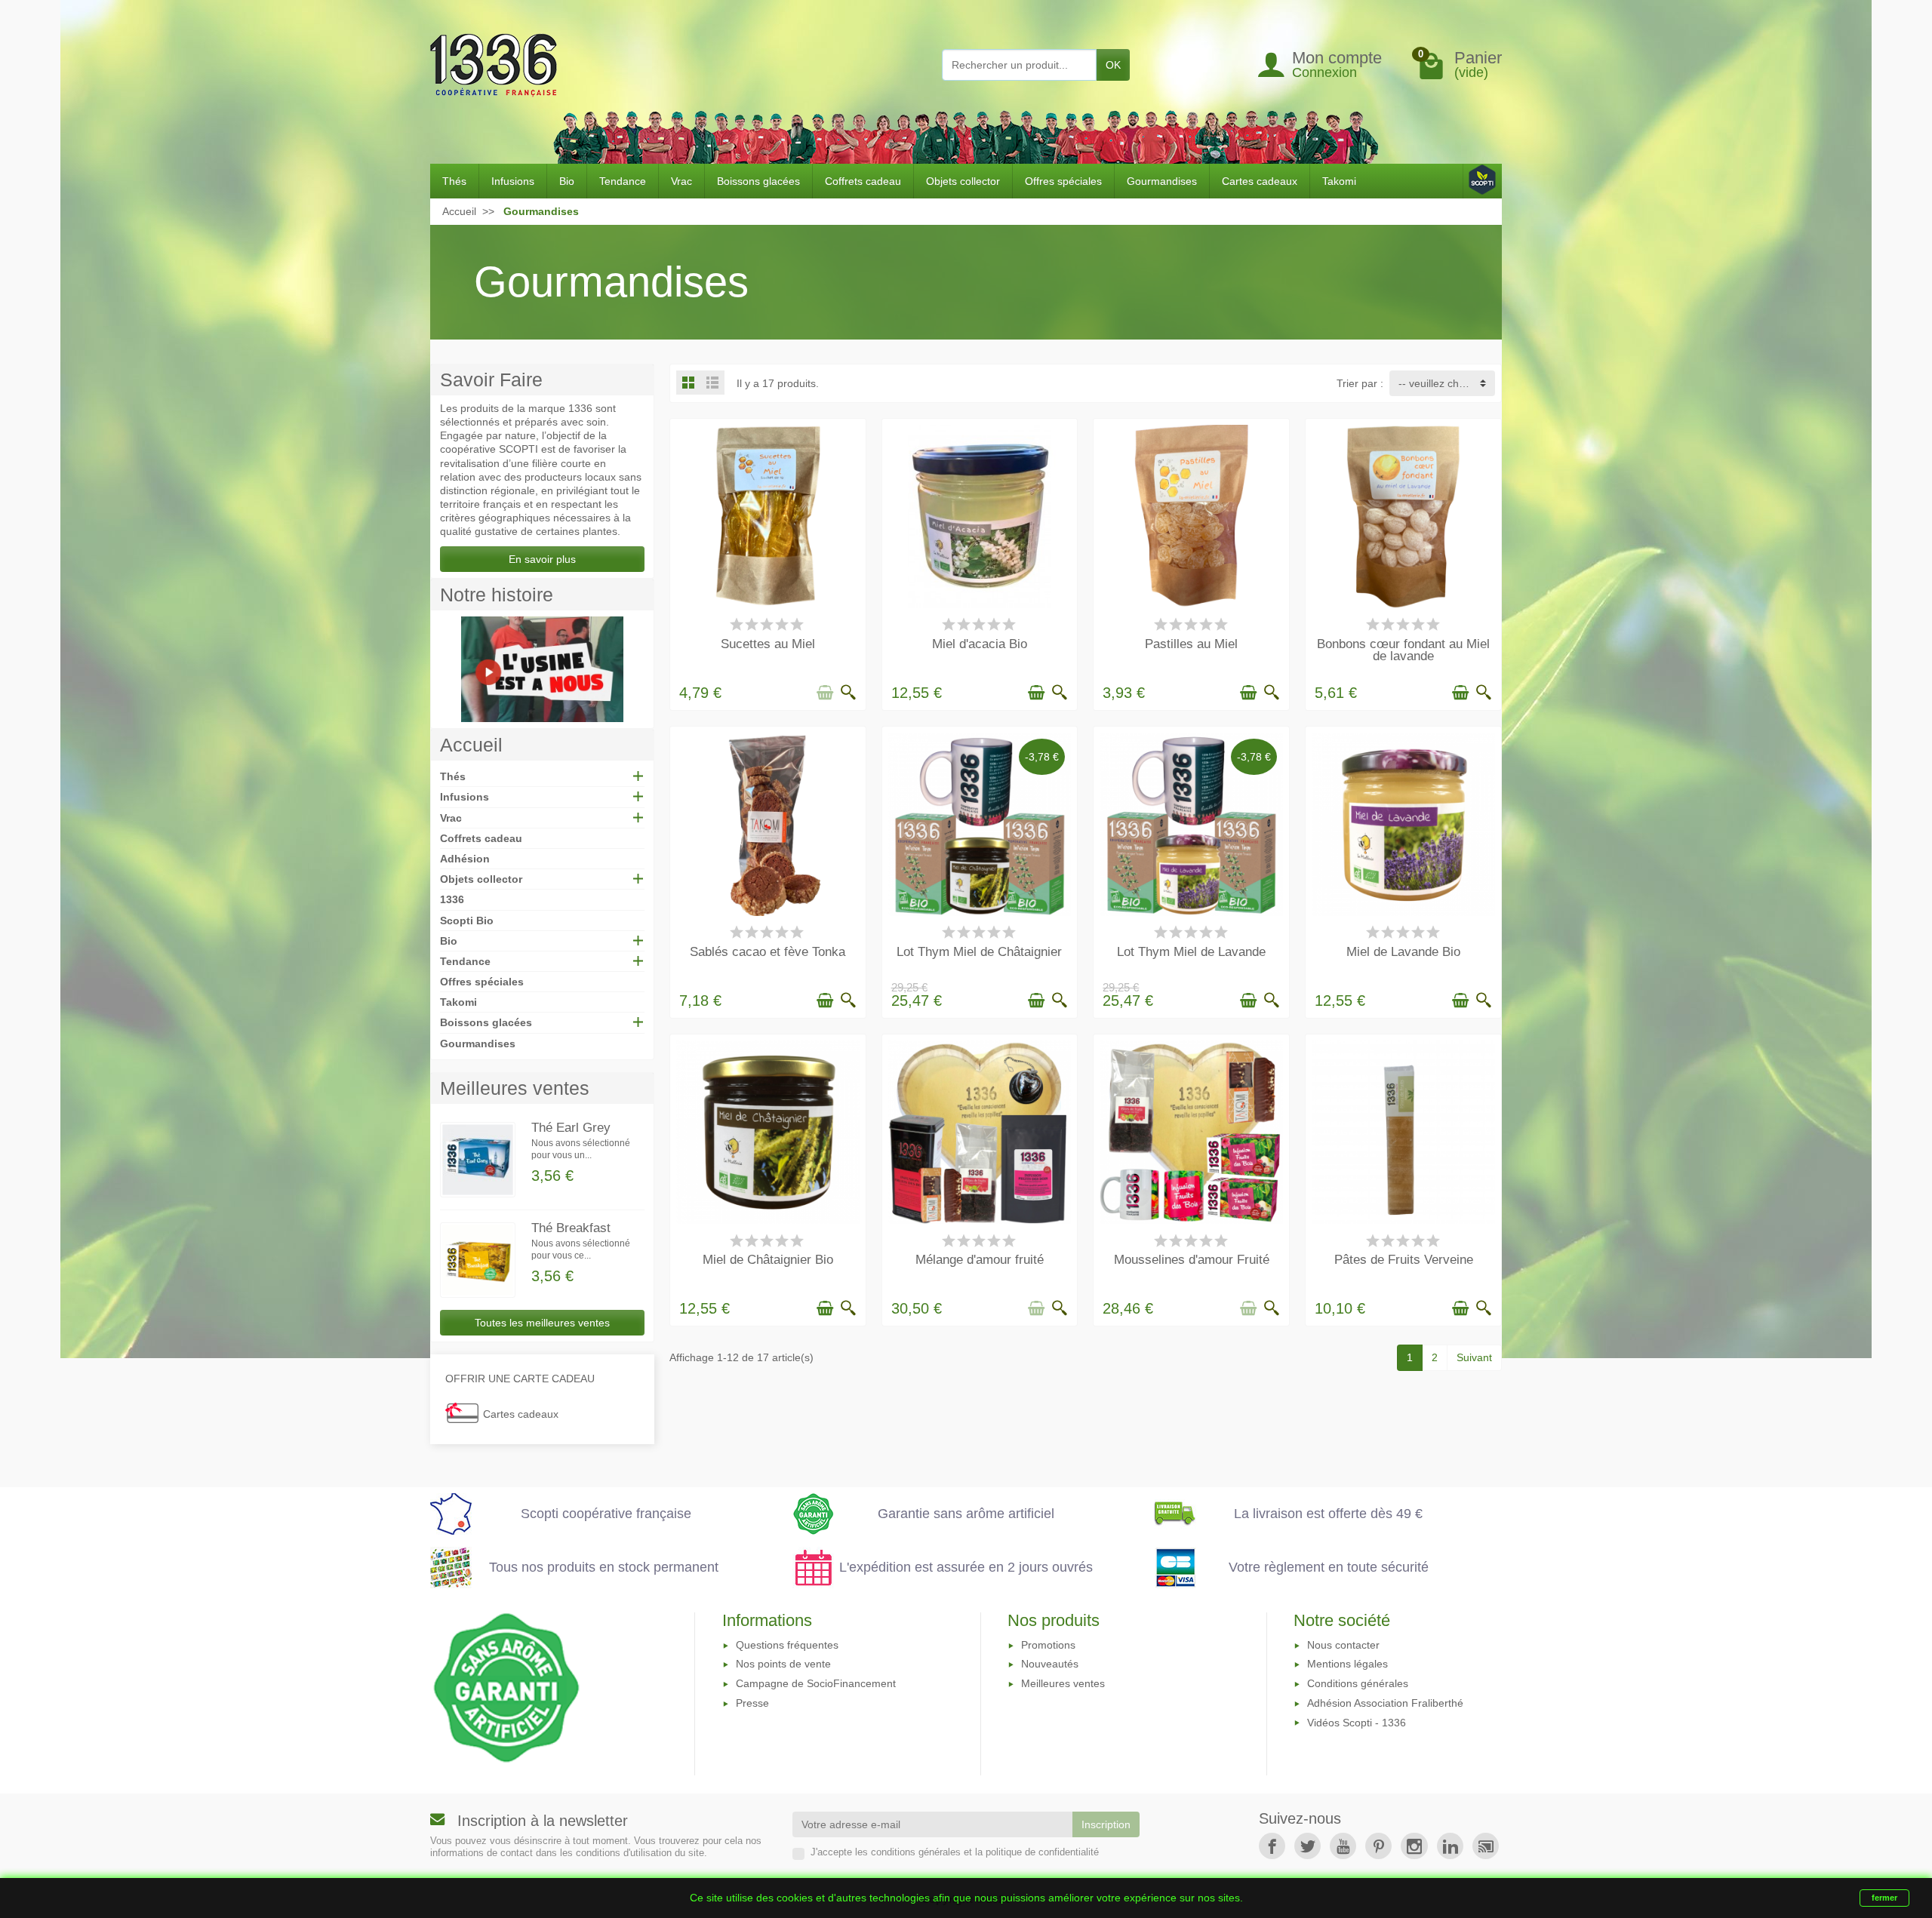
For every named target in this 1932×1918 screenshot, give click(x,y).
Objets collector (963, 181)
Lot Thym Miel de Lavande (1191, 952)
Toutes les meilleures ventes (542, 1323)
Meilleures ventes (1063, 1683)
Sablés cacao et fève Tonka (768, 952)
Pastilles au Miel (1191, 644)
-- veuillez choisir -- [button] (1444, 383)
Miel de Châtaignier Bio (768, 1260)
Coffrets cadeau (863, 181)
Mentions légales (1347, 1664)
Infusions (513, 181)
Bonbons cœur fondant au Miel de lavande (1403, 650)
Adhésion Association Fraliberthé (1385, 1703)
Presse (752, 1703)
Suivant (1474, 1357)
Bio (567, 181)
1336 (452, 899)
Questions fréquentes (787, 1645)
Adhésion (465, 859)
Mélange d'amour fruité (980, 1260)
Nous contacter (1343, 1645)
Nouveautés (1050, 1664)
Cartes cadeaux (1260, 181)
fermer (1884, 1898)
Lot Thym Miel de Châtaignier (979, 952)
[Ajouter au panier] (825, 693)
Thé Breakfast (571, 1228)
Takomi (1339, 181)
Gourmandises (1162, 181)
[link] (1272, 1846)
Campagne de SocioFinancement (816, 1683)
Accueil (471, 745)
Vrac (681, 181)
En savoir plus (542, 559)
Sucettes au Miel (768, 644)
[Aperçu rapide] (848, 693)
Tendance (623, 181)
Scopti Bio (467, 921)
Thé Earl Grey (571, 1128)
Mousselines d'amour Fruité (1192, 1260)
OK (1113, 65)
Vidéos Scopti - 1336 (1357, 1723)
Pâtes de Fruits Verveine (1404, 1260)
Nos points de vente (783, 1664)
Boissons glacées (758, 181)
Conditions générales (1358, 1683)
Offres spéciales (1063, 181)
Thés (454, 181)
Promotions (1048, 1645)
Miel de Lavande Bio (1403, 952)
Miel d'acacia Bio (980, 644)
